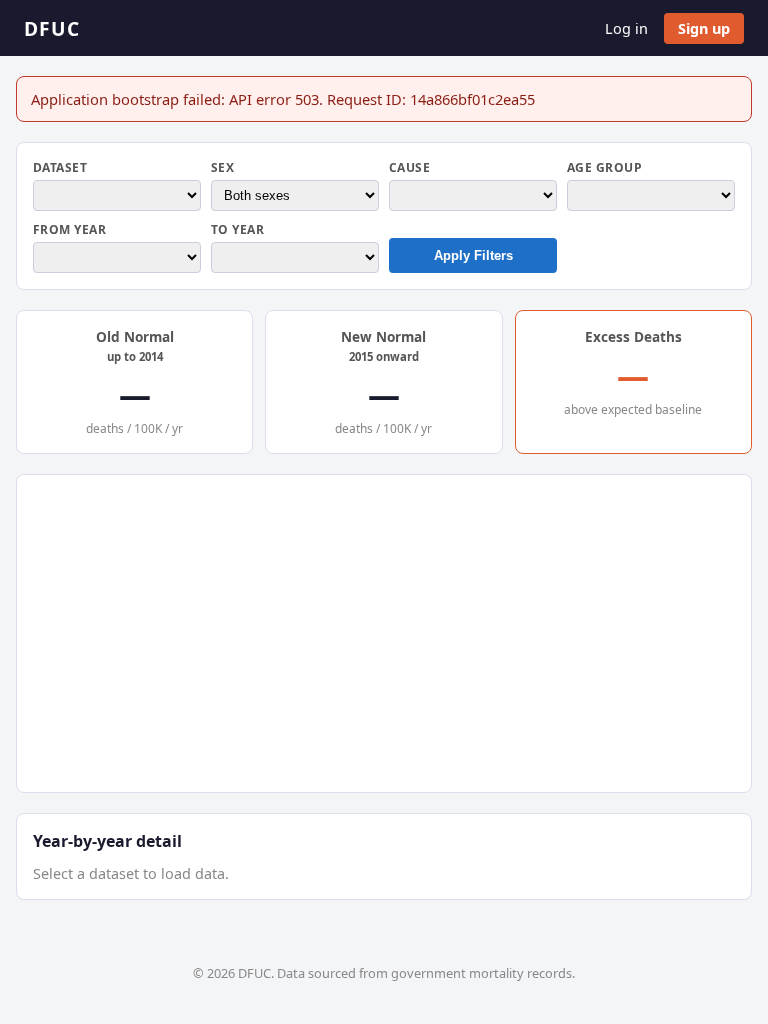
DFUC (52, 28)
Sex (222, 167)
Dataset (60, 167)
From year (69, 229)
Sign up (704, 28)
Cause (409, 167)
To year (237, 229)
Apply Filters (473, 255)
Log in (626, 28)
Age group (604, 167)
